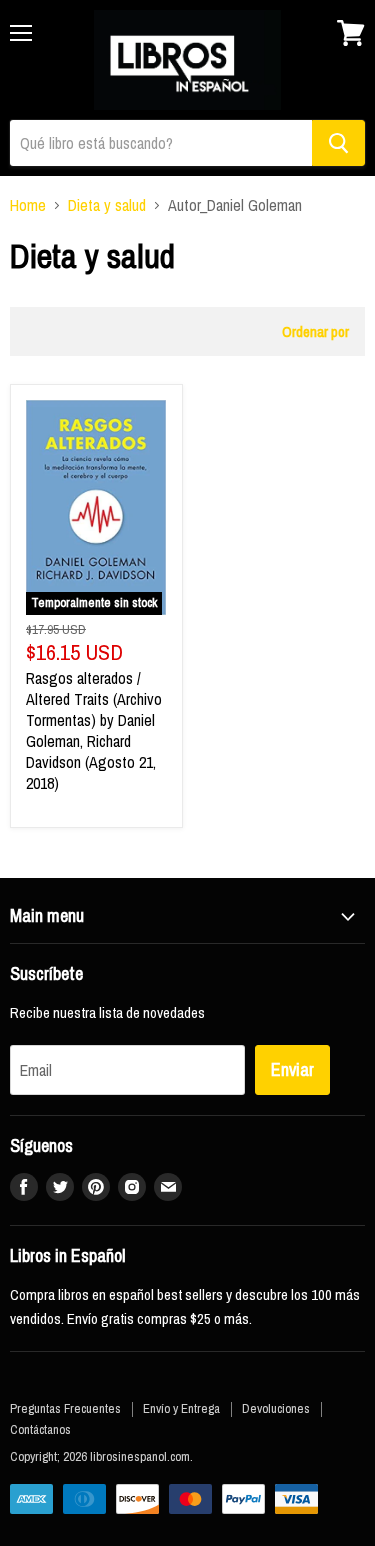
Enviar (292, 1069)
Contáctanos (40, 1429)
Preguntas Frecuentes (65, 1408)
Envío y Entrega (181, 1408)
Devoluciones (276, 1408)
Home (28, 205)
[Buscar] (338, 143)
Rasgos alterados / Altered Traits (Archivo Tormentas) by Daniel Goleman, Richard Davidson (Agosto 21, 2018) (94, 730)
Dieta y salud (107, 205)
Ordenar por (315, 331)
